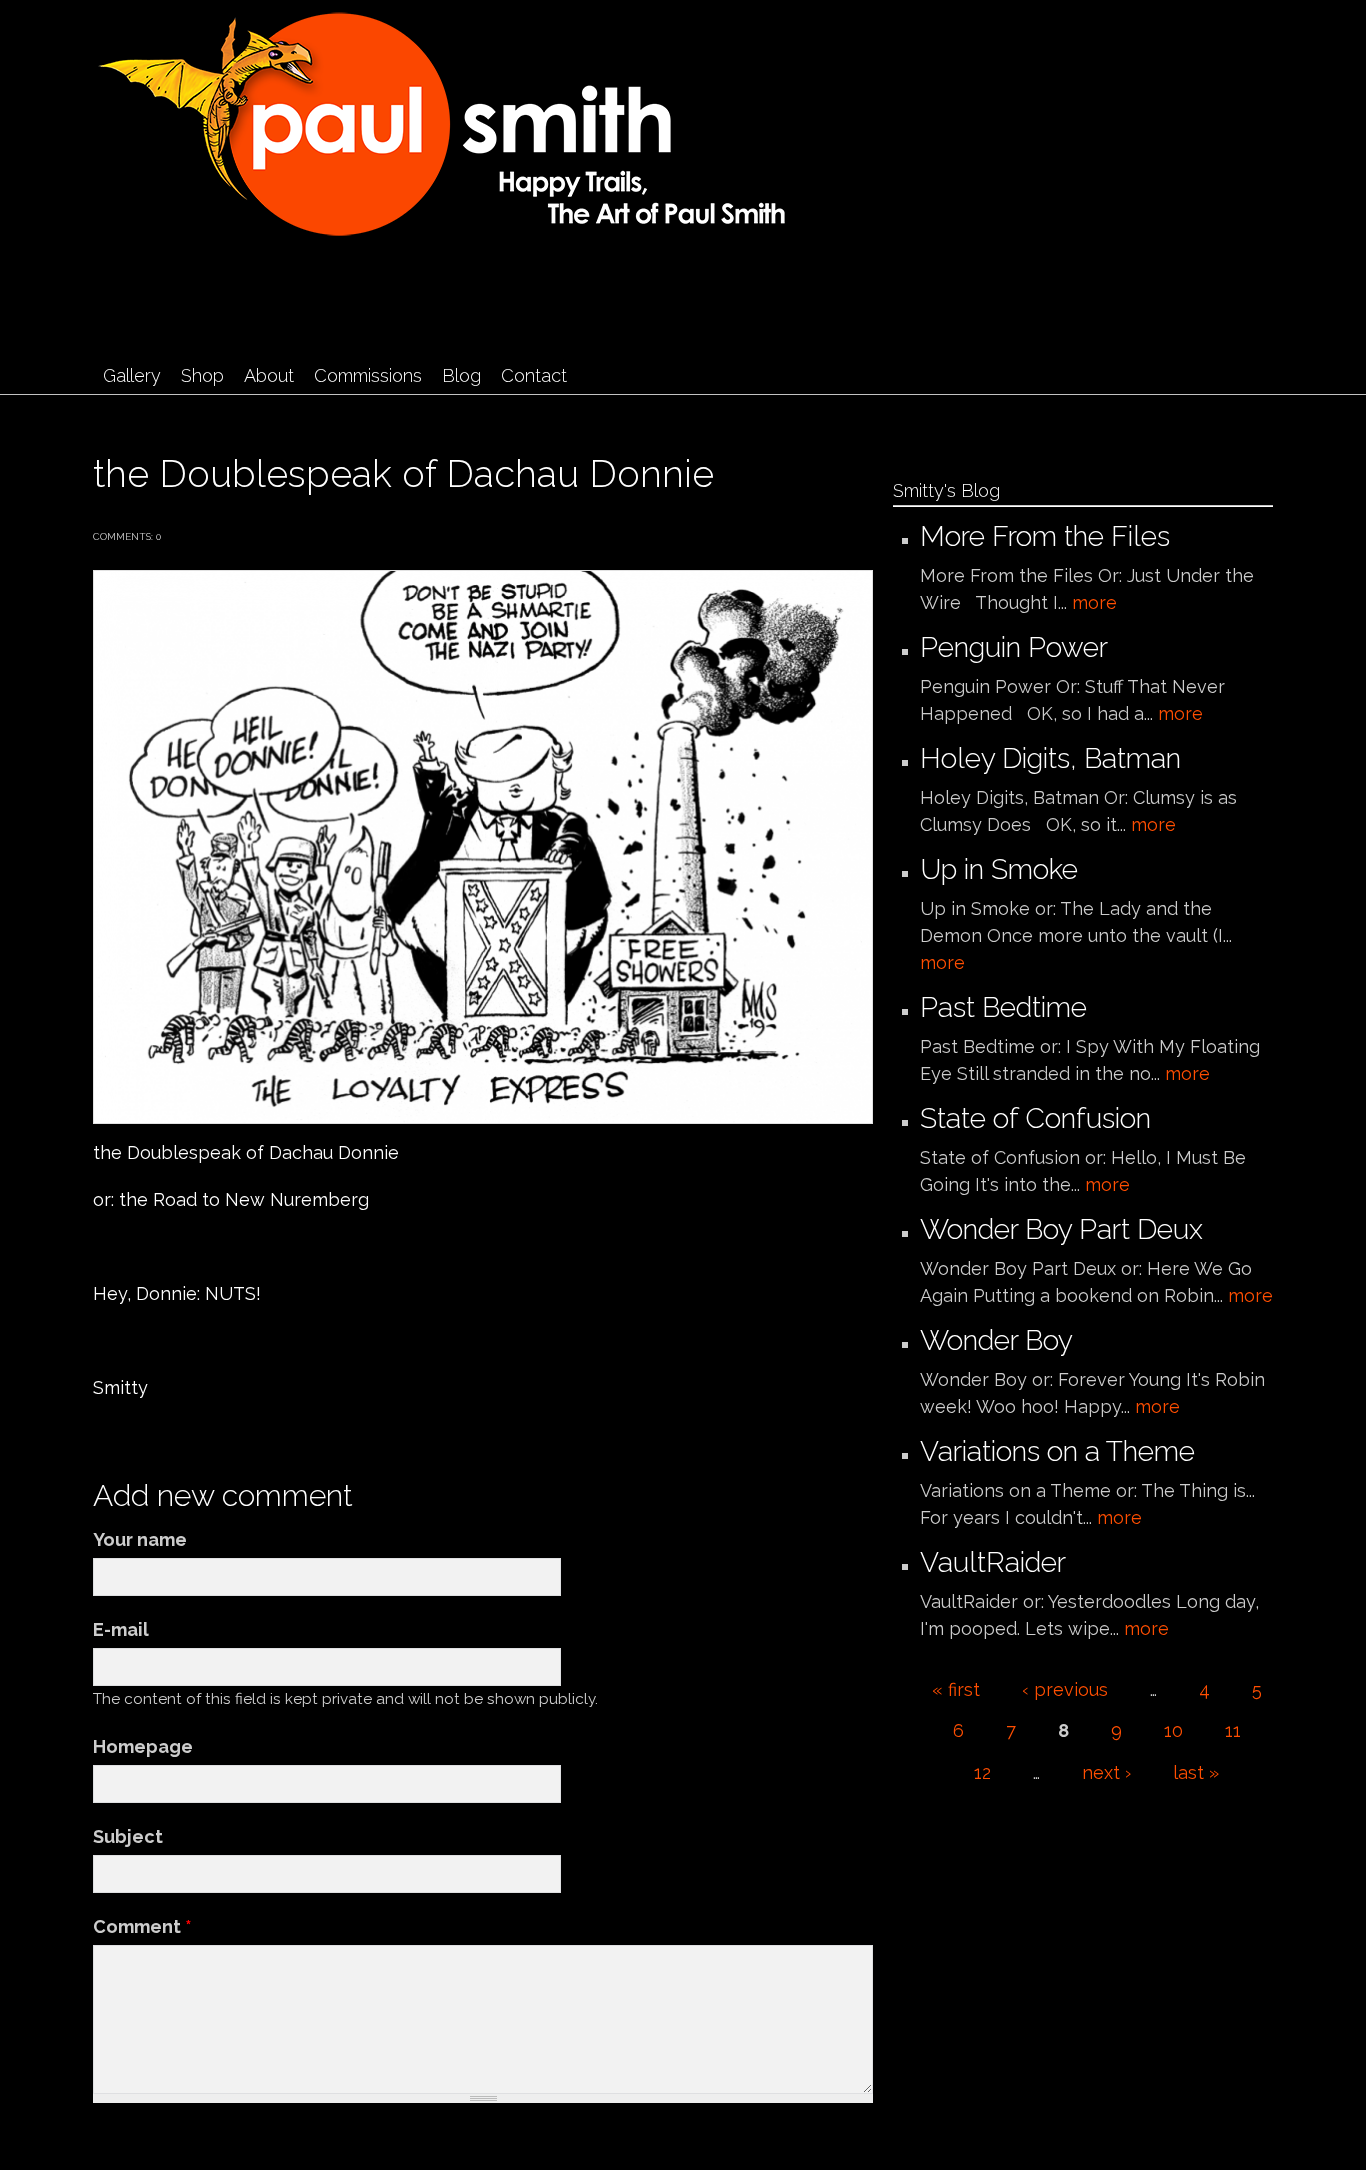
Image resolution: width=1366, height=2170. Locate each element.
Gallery (132, 375)
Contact (534, 375)
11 (1233, 1730)
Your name (140, 1539)
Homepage (143, 1746)
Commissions (368, 375)
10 (1173, 1730)
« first (956, 1689)
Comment (142, 1926)
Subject (128, 1836)
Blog (461, 375)
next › (1106, 1772)
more (1094, 602)
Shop (202, 375)
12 (982, 1772)
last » (1196, 1772)
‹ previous (1065, 1689)
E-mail (121, 1629)
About (269, 375)
